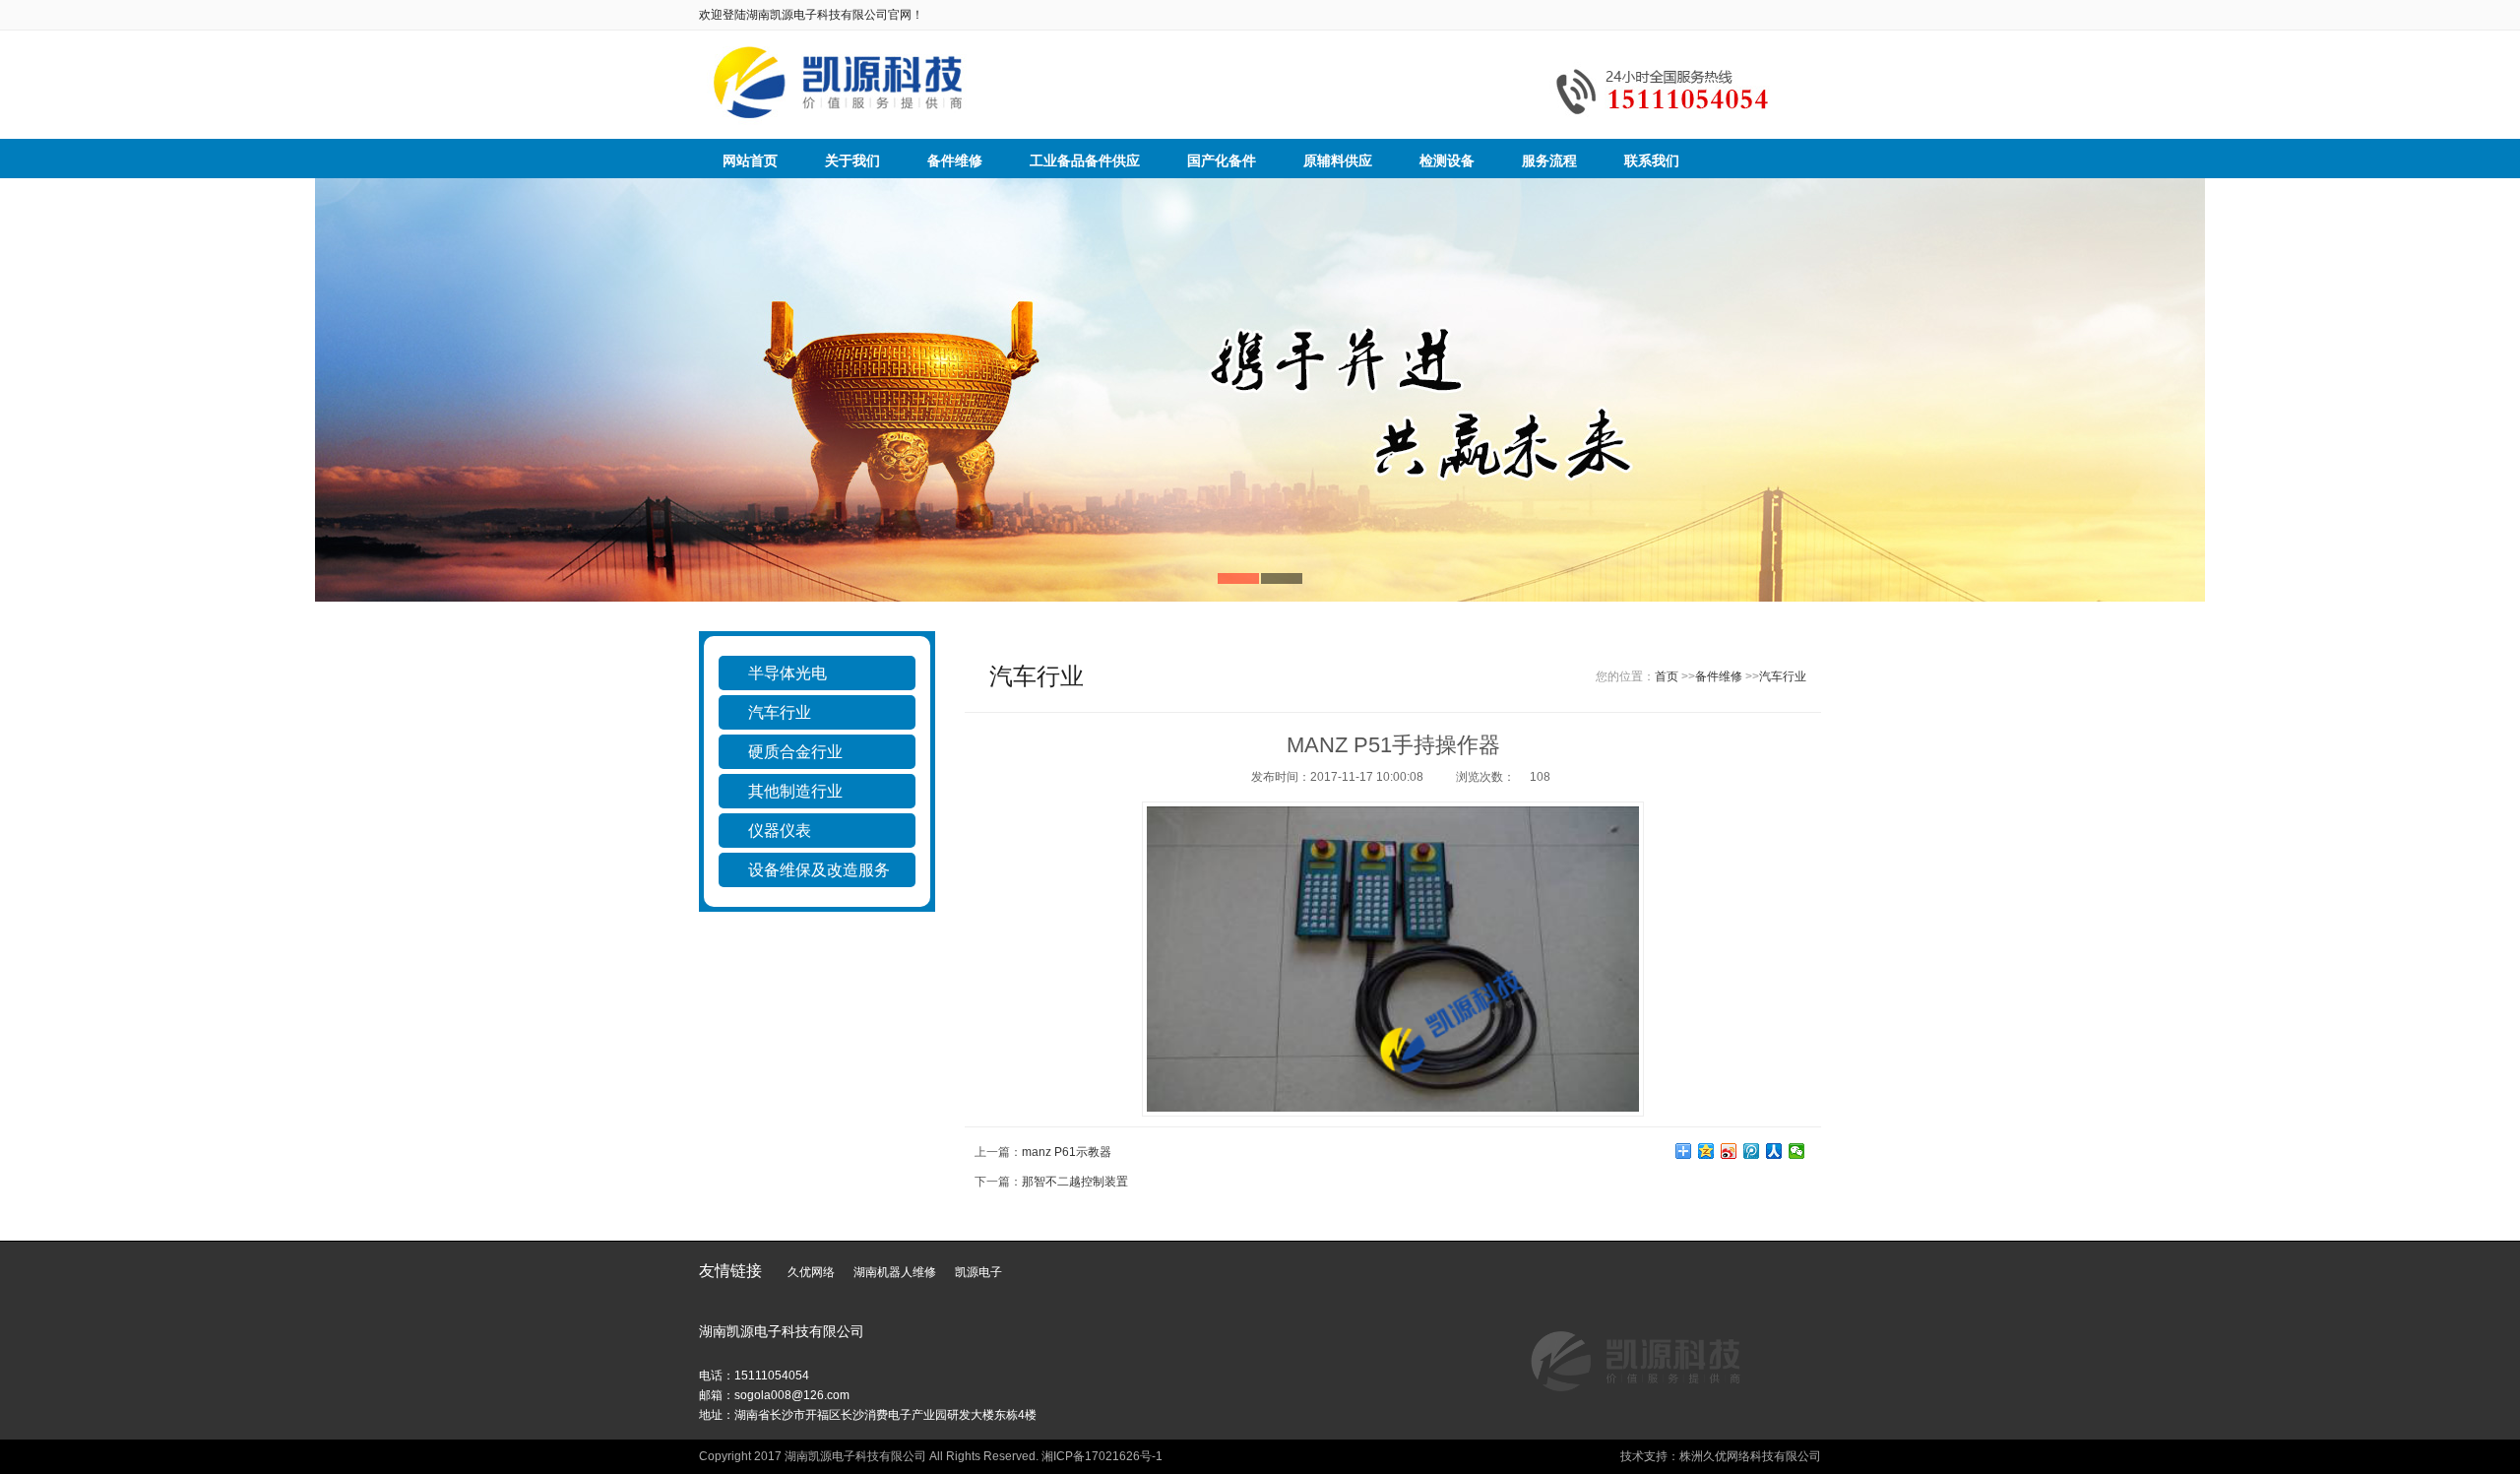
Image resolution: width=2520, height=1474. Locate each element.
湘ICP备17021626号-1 (1102, 1456)
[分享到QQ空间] (1706, 1151)
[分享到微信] (1797, 1151)
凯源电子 (978, 1272)
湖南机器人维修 (895, 1272)
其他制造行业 (795, 791)
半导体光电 (787, 673)
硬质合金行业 (795, 752)
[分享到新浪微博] (1729, 1151)
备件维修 (1719, 676)
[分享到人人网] (1774, 1151)
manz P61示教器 (1067, 1152)
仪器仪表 (780, 831)
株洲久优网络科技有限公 (1744, 1456)
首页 (1667, 676)
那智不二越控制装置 (1075, 1182)
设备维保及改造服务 (819, 870)
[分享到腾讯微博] (1752, 1151)
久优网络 (811, 1272)
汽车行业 (780, 712)
